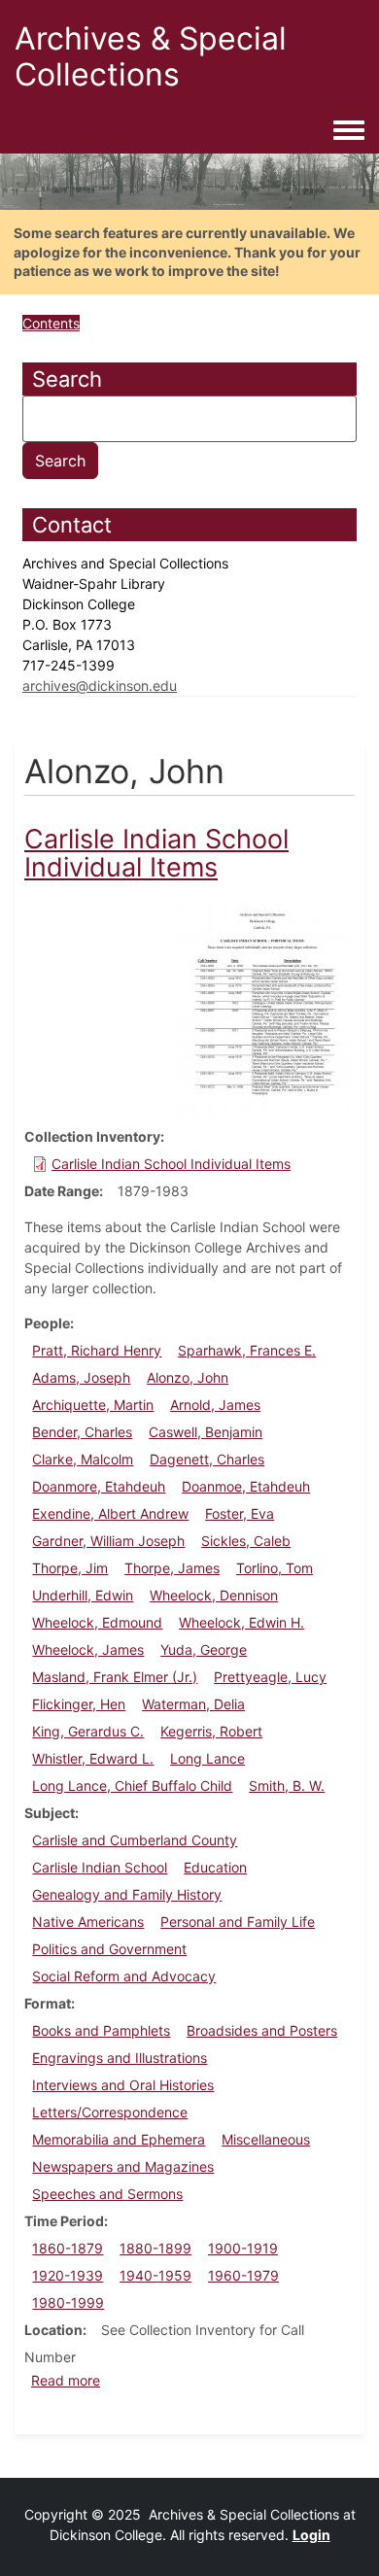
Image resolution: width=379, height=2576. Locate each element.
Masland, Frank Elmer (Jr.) (115, 1677)
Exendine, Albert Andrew (110, 1513)
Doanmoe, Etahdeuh (246, 1486)
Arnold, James (215, 1405)
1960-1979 (243, 2275)
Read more (66, 2380)
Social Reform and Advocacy (124, 1976)
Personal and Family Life (238, 1922)
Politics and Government (109, 1949)
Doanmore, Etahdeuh (99, 1486)
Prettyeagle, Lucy (270, 1677)
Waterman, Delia (193, 1704)
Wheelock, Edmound (97, 1622)
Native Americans (88, 1922)
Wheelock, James (88, 1649)
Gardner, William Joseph (108, 1541)
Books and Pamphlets (101, 2030)
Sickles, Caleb (246, 1541)
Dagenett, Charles (207, 1459)
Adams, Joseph (81, 1377)
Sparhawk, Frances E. (247, 1350)
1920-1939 (68, 2275)
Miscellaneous (266, 2139)
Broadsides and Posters (262, 2030)
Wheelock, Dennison (214, 1595)
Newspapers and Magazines (123, 2166)
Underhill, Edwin (83, 1595)
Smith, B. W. (287, 1786)
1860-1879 (68, 2248)
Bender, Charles (82, 1432)
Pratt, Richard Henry (97, 1350)
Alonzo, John (188, 1377)
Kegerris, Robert (211, 1731)
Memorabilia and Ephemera (119, 2139)
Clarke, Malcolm (83, 1459)
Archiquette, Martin (93, 1405)
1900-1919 (243, 2248)
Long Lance (207, 1758)
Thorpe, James (172, 1568)
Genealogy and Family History (127, 1894)
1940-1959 (155, 2275)
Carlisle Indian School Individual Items (171, 1164)
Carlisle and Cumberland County (135, 1840)
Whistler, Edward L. (93, 1758)
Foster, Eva (240, 1513)
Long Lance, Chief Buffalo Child (132, 1786)
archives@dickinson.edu (100, 686)
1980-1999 (68, 2302)
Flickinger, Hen (79, 1704)
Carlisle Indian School (100, 1867)
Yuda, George (204, 1649)
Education (215, 1867)
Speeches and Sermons (107, 2194)
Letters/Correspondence (110, 2112)
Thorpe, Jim (70, 1568)
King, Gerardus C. (88, 1731)
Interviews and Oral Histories (123, 2085)
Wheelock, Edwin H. (241, 1622)
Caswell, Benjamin (206, 1432)
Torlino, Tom (275, 1568)
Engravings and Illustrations (120, 2058)
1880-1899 (155, 2248)
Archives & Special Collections (151, 56)
